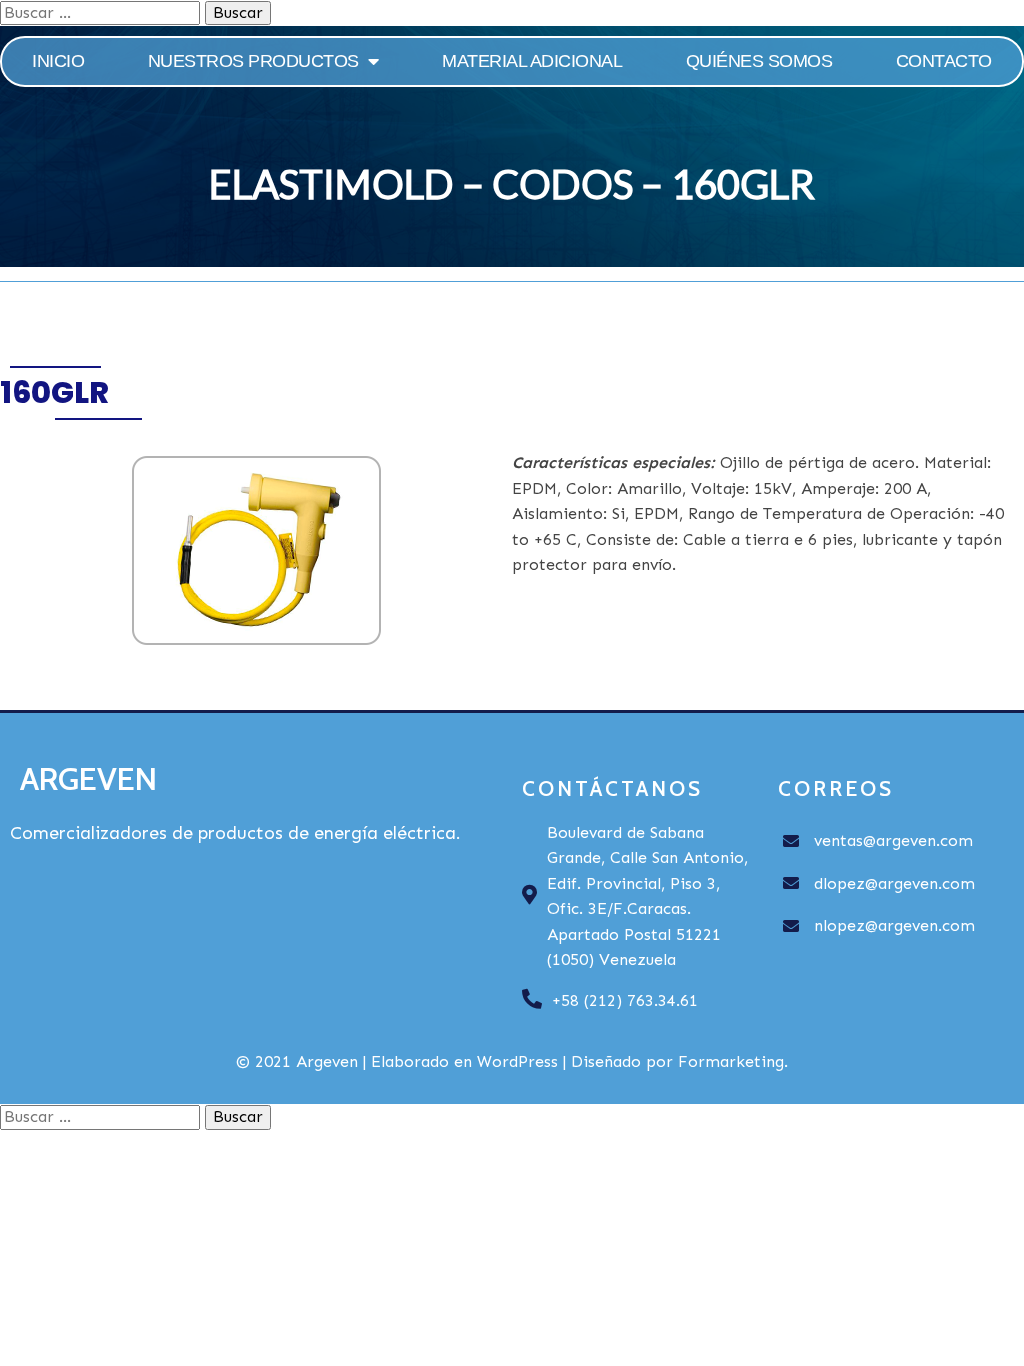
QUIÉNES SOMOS (759, 61)
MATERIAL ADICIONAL (532, 61)
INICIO (58, 61)
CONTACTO (944, 61)
